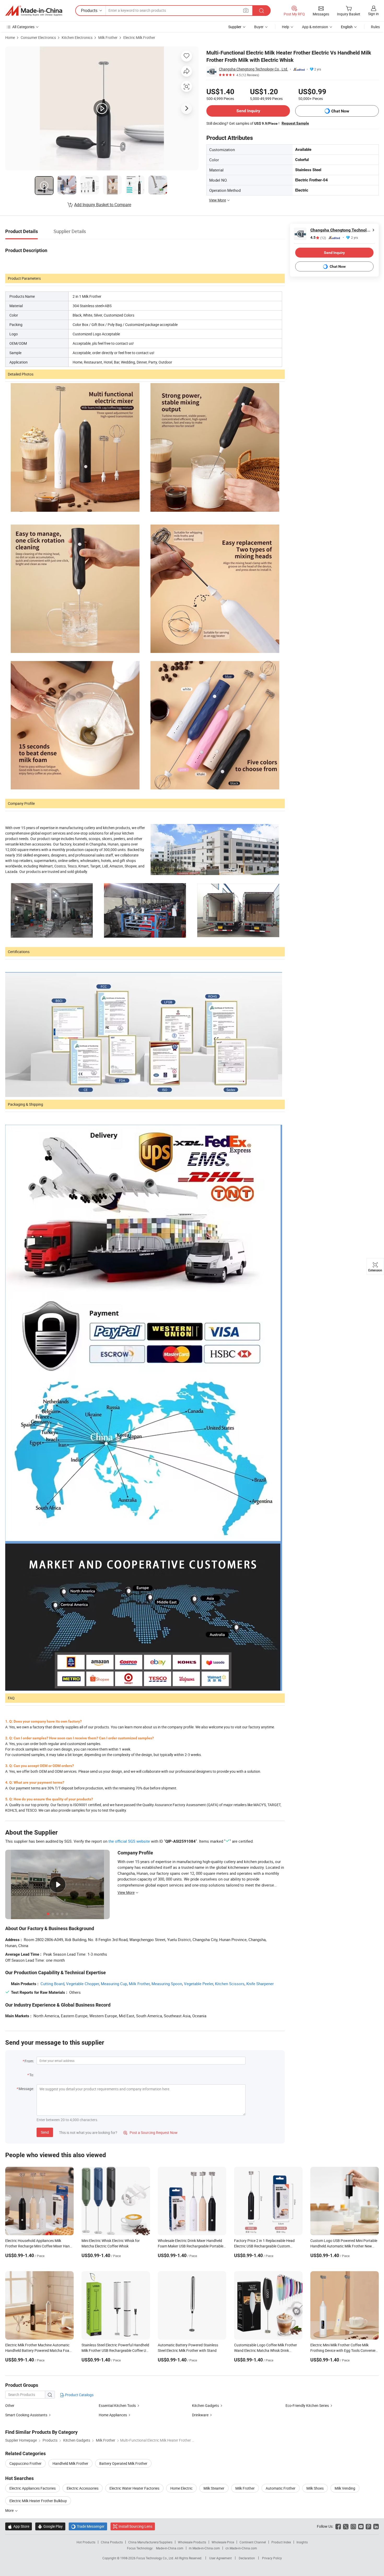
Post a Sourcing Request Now (150, 2132)
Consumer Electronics (38, 37)
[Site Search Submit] (261, 11)
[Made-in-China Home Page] (34, 11)
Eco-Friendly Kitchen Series (307, 2405)
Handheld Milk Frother (70, 2463)
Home (10, 37)
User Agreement (220, 2558)
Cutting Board (52, 1984)
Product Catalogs (79, 2395)
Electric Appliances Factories (33, 2488)
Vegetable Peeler (199, 1984)
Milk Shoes (315, 2488)
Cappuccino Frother (25, 2463)
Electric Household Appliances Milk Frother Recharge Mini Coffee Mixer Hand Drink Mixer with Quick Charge (39, 2246)
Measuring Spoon (167, 1984)
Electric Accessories (83, 2488)
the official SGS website (129, 1841)
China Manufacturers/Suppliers (150, 2542)
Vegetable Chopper (83, 1984)
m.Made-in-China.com (204, 2548)
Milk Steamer (214, 2488)
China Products (112, 2542)
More (10, 2510)
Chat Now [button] (340, 111)
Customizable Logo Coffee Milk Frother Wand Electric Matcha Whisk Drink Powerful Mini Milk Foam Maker (266, 2350)
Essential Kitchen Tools (117, 2405)
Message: (26, 2089)
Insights (302, 2542)
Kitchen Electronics (77, 37)
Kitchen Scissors (230, 1984)
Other (10, 2405)
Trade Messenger (88, 2526)
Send (45, 2132)
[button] (246, 10)
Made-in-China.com (170, 2548)
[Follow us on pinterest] (368, 2526)
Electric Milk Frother (139, 37)
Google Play (50, 2526)
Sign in (373, 14)
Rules (375, 27)
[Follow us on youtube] (361, 2526)
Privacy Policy (272, 2558)
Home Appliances (113, 2415)
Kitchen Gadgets (205, 2405)
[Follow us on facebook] (338, 2526)
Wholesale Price (223, 2542)
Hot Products (86, 2542)
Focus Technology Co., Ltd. (156, 2558)
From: (29, 2061)
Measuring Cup (114, 1984)
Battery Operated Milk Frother (123, 2463)
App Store (19, 2526)
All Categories (23, 27)
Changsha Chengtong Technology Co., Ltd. (254, 69)
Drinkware (200, 2415)
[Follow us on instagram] (353, 2526)
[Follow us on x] (346, 2526)
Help (286, 27)
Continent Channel (253, 2542)
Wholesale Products (192, 2542)
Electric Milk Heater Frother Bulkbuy (38, 2501)
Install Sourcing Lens (135, 2526)
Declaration (247, 2558)
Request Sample (295, 123)
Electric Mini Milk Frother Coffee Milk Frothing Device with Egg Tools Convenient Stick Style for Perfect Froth (345, 2350)
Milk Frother (108, 37)
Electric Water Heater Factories (134, 2488)
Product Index (281, 2542)
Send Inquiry (248, 111)
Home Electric (181, 2488)
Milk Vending (345, 2488)
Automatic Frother (281, 2488)
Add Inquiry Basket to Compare (103, 205)
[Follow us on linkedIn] (376, 2526)
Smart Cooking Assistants (26, 2415)
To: (32, 2075)
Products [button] (89, 10)
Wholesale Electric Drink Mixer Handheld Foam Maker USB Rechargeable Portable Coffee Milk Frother (191, 2246)
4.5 (318, 238)
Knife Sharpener (260, 1984)
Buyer (259, 27)
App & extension (315, 27)
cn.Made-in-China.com (241, 2548)
